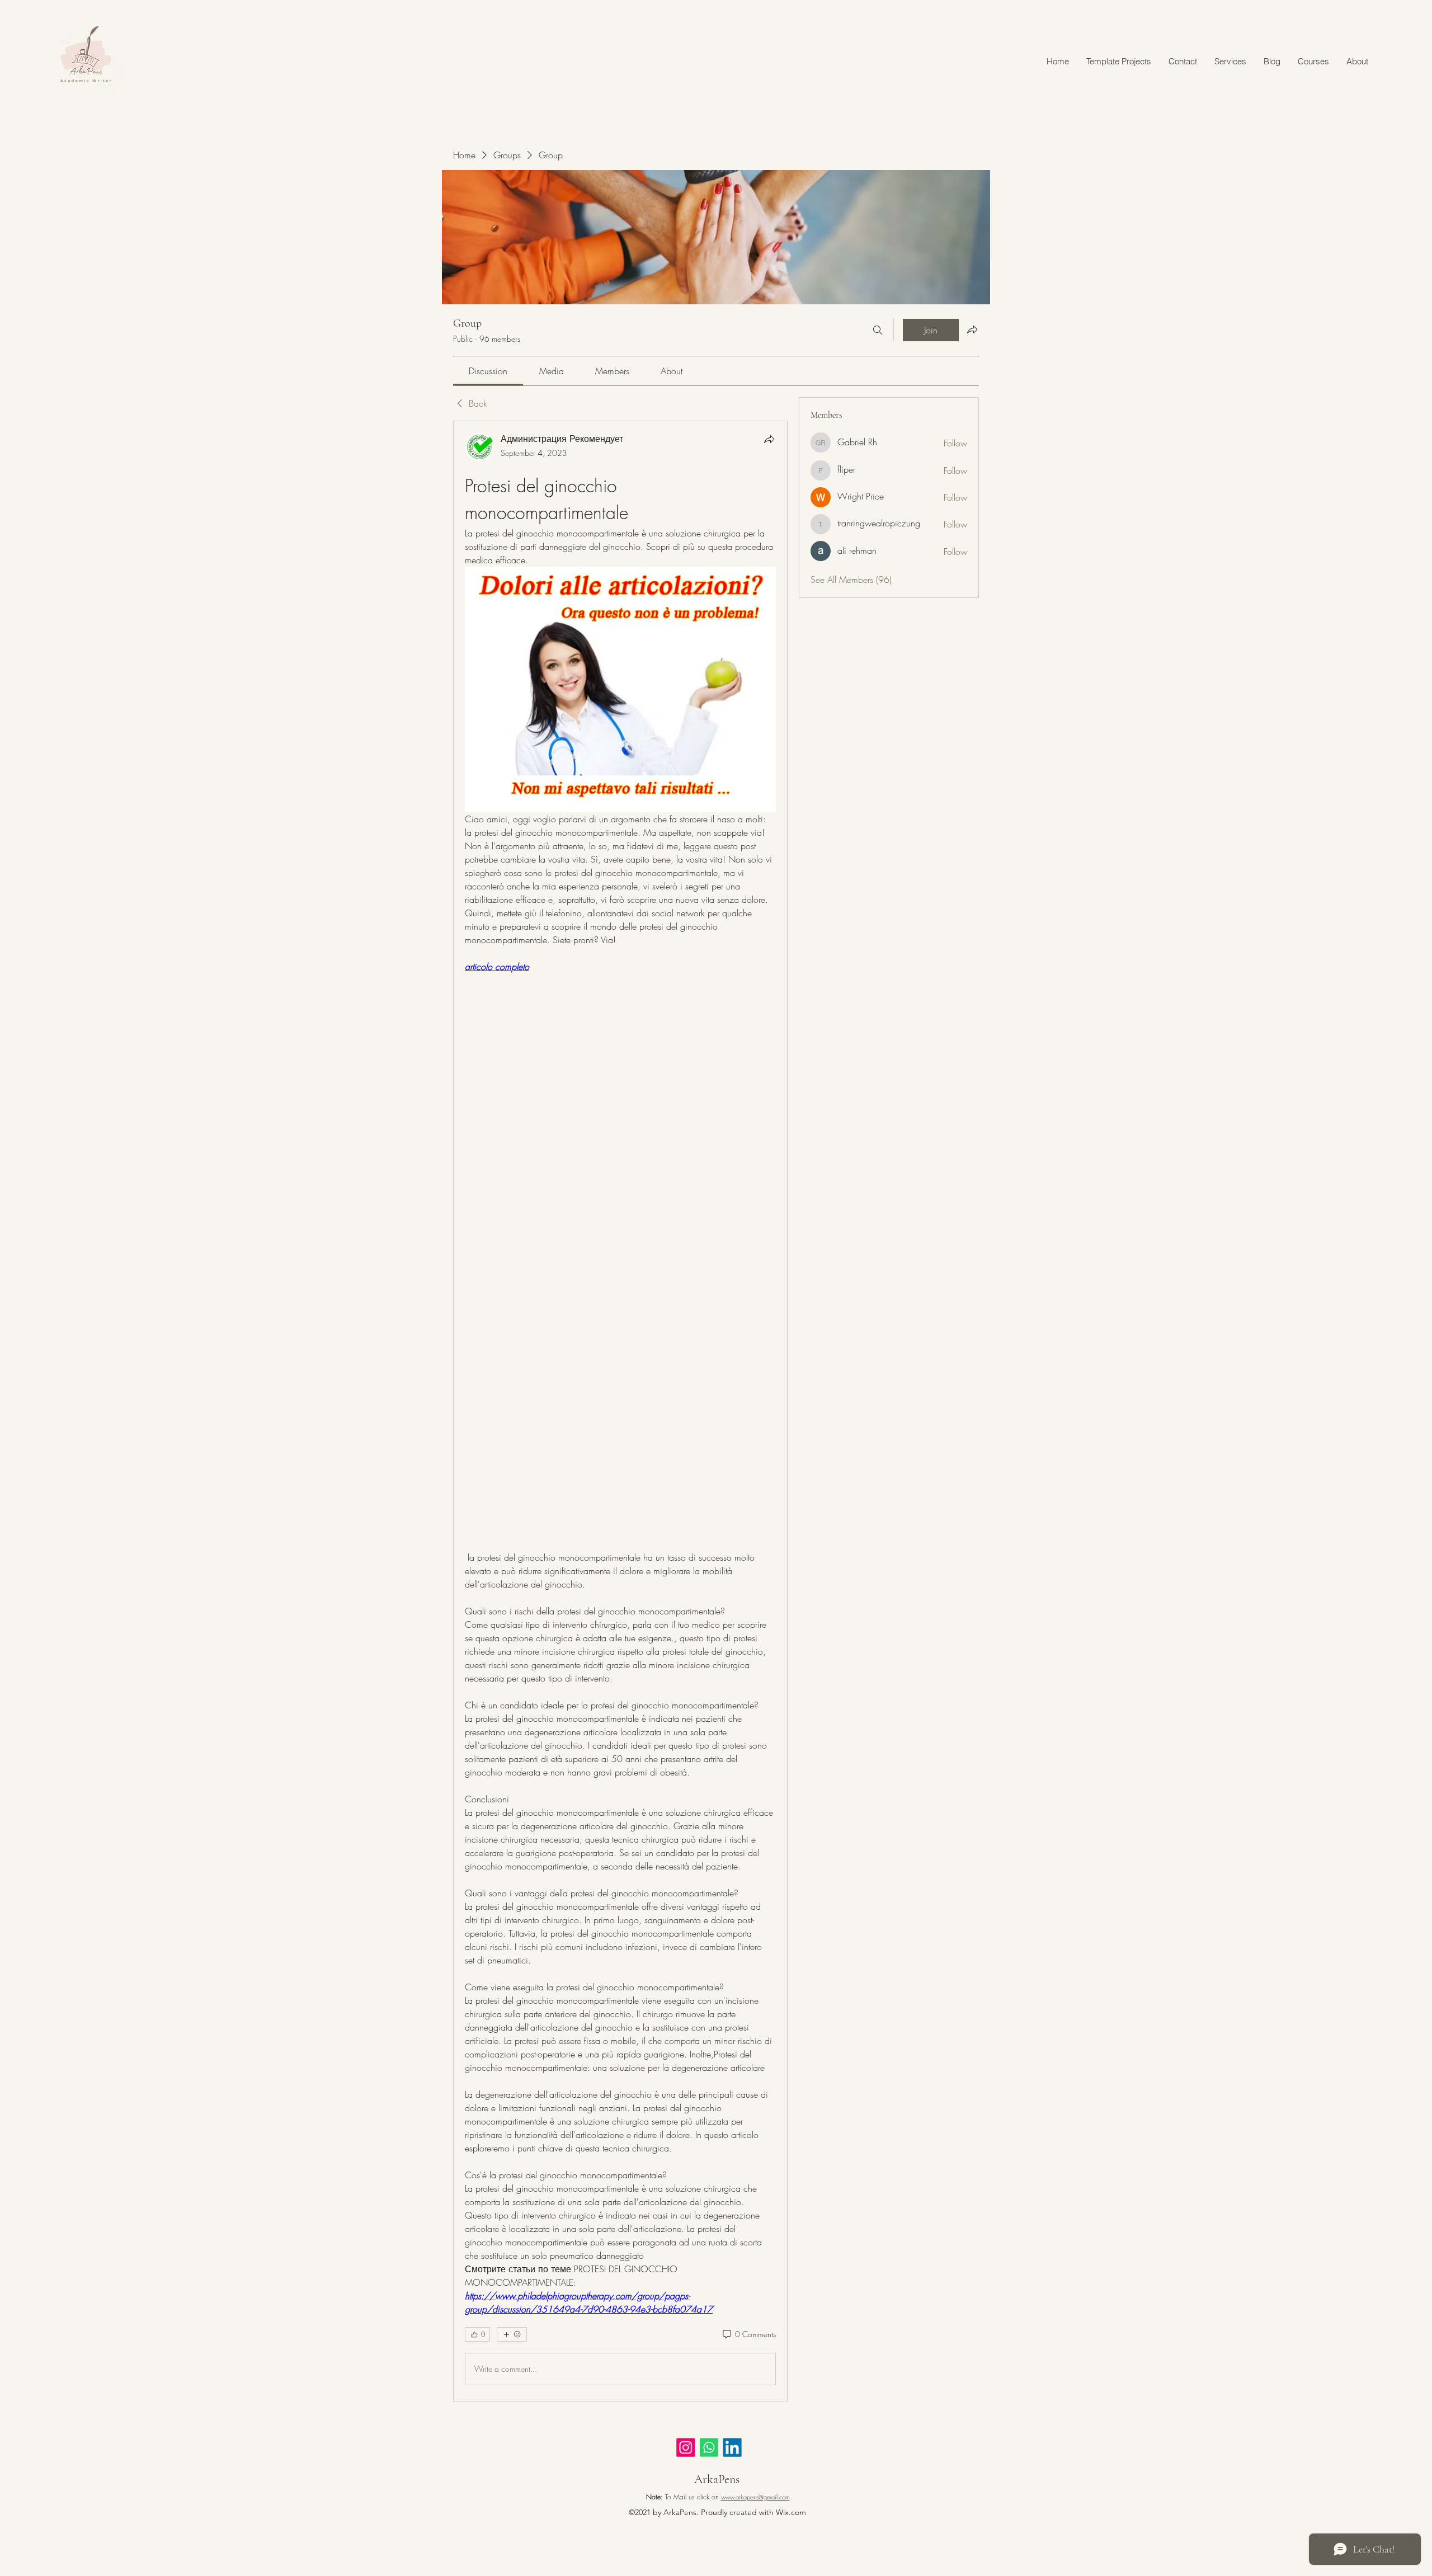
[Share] (769, 439)
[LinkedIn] (745, 2450)
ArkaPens (717, 2479)
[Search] (878, 330)
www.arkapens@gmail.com (755, 2497)
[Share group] (972, 329)
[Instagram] (690, 2450)
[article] (620, 1411)
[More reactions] (512, 2334)
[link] (488, 371)
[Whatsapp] (717, 2450)
